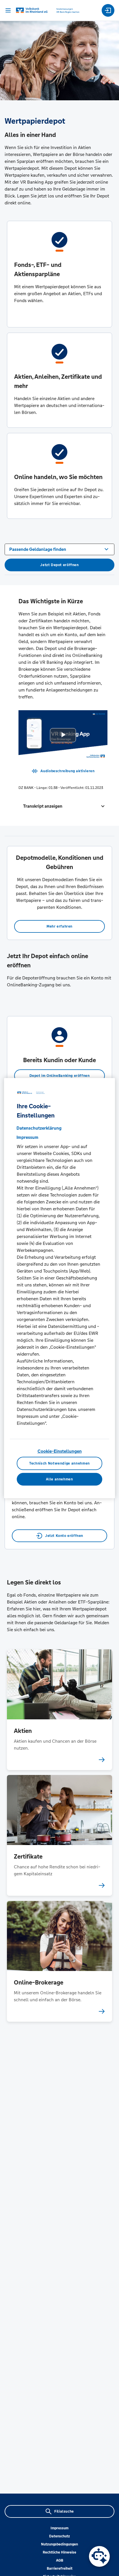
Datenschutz (59, 2536)
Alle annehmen (59, 1479)
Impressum (59, 2528)
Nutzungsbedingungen (59, 2544)
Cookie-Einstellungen (60, 1451)
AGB (60, 2560)
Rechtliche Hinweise (59, 2552)
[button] (63, 806)
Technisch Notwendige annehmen (59, 1463)
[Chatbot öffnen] (99, 2556)
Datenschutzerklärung (39, 1128)
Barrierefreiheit (60, 2569)
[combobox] (59, 549)
